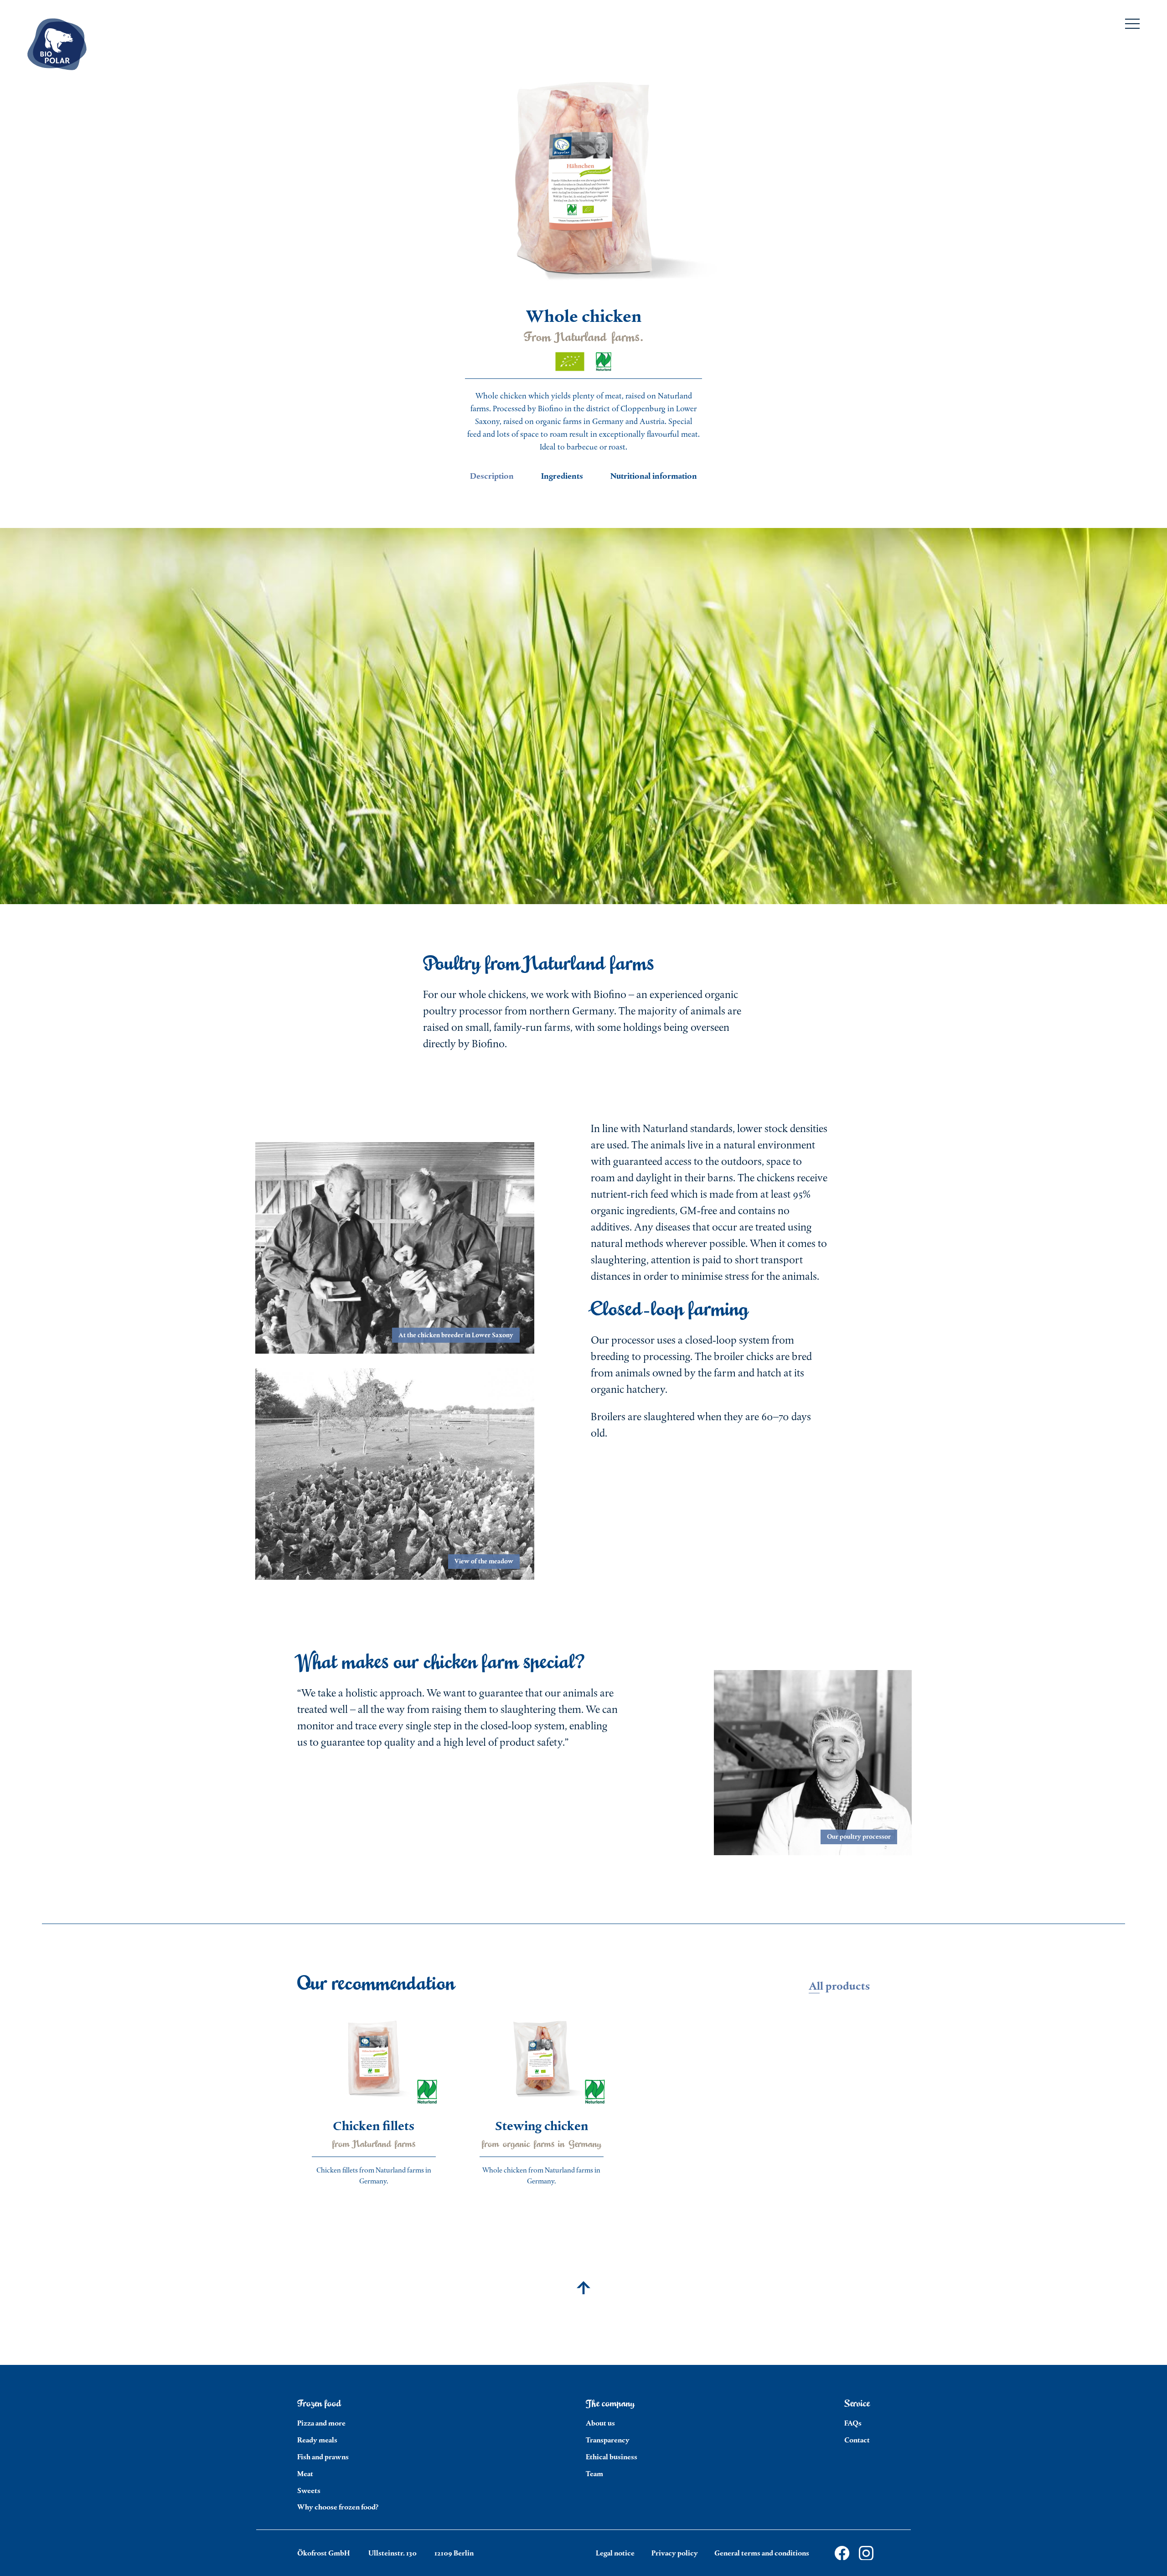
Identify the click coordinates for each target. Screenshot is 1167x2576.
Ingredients (562, 476)
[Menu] (1132, 26)
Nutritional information (654, 476)
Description (492, 476)
